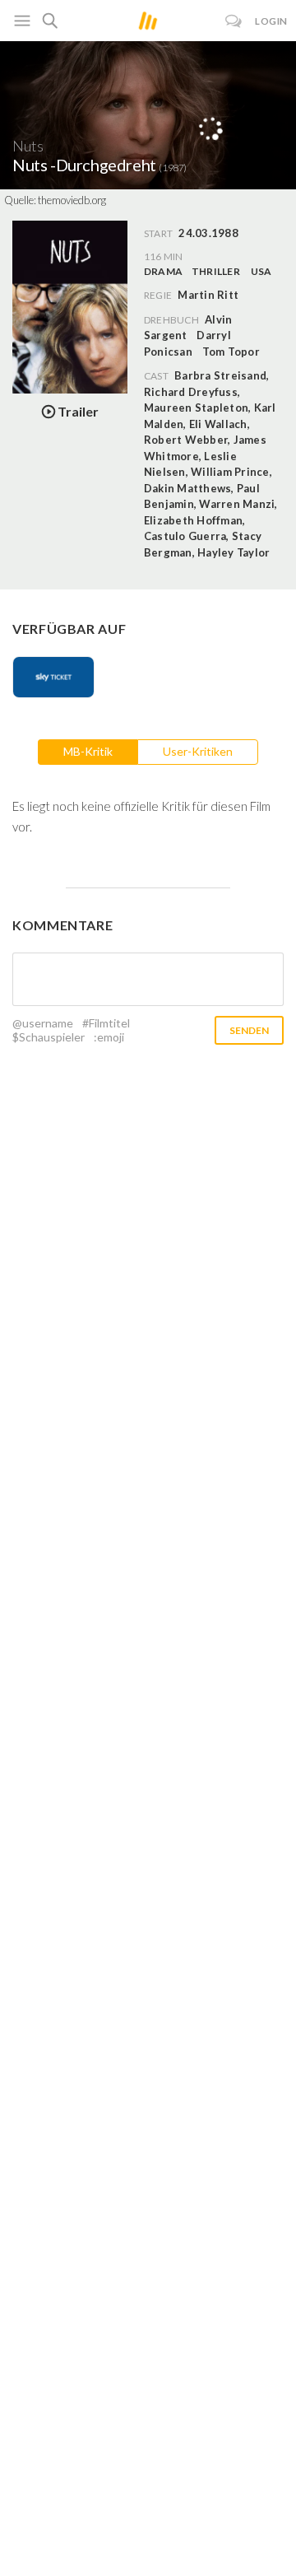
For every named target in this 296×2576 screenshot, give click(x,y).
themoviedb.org (72, 200)
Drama (163, 271)
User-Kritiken (198, 751)
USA (261, 271)
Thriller (216, 271)
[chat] (234, 21)
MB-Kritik (88, 751)
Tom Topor (231, 352)
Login (271, 21)
